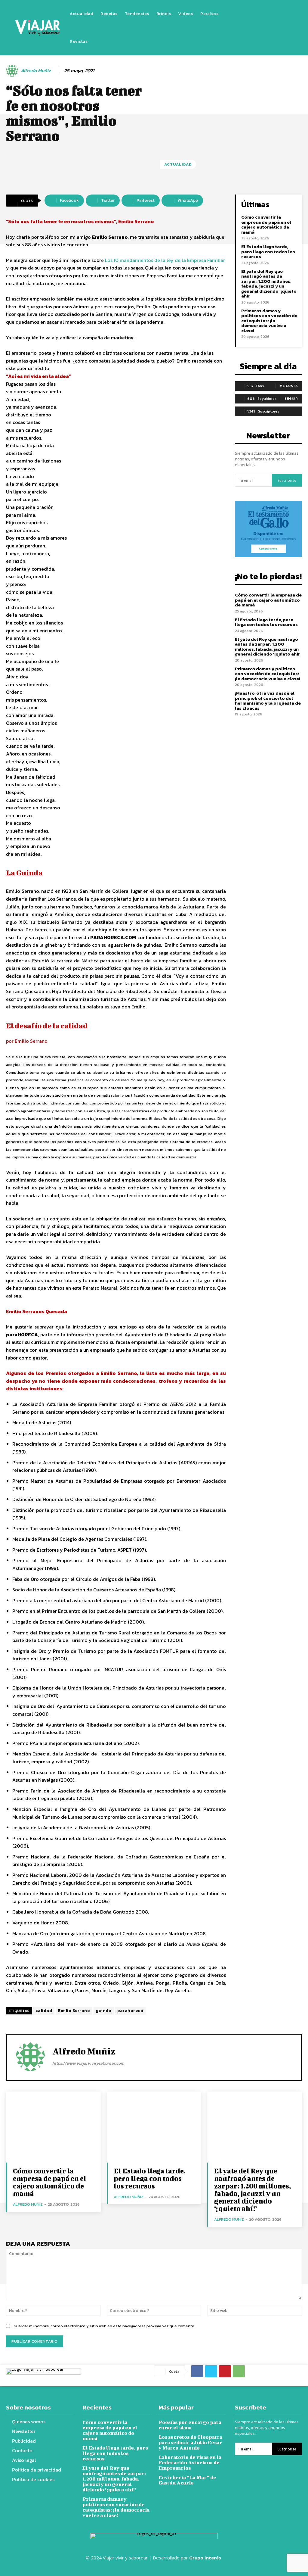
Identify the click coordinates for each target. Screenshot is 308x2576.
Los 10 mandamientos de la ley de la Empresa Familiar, (165, 260)
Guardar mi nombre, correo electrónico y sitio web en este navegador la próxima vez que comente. (104, 2326)
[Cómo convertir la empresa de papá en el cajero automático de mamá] (53, 2127)
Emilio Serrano (74, 2011)
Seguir (291, 398)
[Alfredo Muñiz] (13, 71)
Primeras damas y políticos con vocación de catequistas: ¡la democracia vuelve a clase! (269, 321)
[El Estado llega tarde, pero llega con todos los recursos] (154, 2127)
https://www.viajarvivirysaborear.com (88, 2063)
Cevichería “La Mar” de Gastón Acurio (187, 2480)
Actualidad (178, 164)
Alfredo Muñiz (36, 71)
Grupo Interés (206, 2558)
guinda (104, 2011)
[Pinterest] (225, 2371)
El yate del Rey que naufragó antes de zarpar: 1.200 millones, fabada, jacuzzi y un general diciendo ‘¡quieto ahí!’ (269, 284)
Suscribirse (287, 480)
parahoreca (130, 2011)
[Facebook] (246, 28)
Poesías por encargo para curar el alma (190, 2425)
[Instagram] (255, 28)
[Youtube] (273, 28)
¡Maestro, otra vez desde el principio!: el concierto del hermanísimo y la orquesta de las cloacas (268, 701)
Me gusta (289, 386)
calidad (44, 2011)
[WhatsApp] (239, 2371)
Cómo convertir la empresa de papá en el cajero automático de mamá (266, 224)
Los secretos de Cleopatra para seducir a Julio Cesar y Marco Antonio (190, 2442)
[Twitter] (264, 28)
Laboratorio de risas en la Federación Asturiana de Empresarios (190, 2462)
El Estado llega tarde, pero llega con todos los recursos (268, 251)
